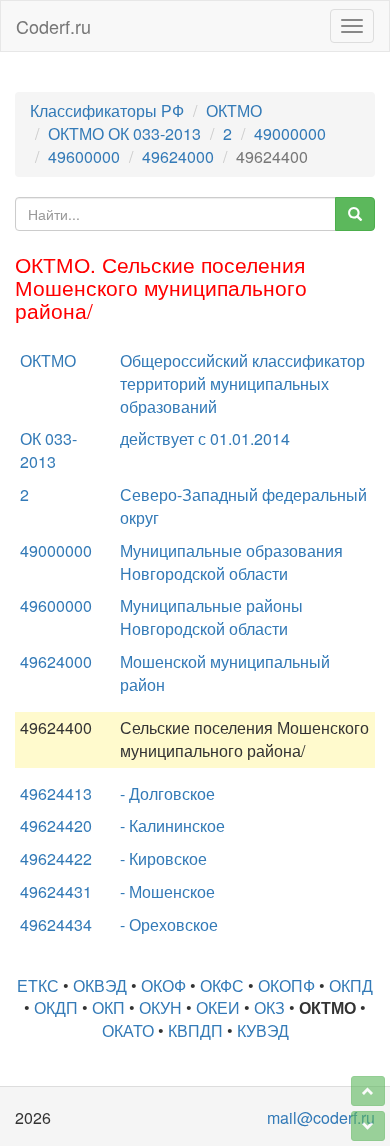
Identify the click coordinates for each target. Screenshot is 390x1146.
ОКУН (160, 1007)
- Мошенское (167, 891)
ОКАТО (128, 1030)
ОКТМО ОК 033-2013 (124, 133)
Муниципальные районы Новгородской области (211, 617)
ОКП (108, 1007)
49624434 (56, 924)
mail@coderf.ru (321, 1117)
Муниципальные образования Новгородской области (231, 562)
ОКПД (351, 985)
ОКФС (222, 985)
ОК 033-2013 (48, 450)
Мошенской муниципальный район (225, 673)
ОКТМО (234, 110)
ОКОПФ (286, 985)
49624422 (56, 858)
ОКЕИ (218, 1007)
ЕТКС (38, 985)
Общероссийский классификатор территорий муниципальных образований (242, 383)
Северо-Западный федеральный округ (243, 506)
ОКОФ (163, 985)
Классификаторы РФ (107, 110)
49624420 (56, 825)
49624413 (56, 793)
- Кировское (163, 858)
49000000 (290, 133)
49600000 (84, 156)
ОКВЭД (100, 985)
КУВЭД (263, 1030)
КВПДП (195, 1030)
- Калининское (172, 825)
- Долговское (167, 793)
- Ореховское (169, 924)
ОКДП (56, 1007)
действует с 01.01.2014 (205, 438)
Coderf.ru (53, 26)
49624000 (178, 156)
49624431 (56, 891)
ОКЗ (269, 1007)
